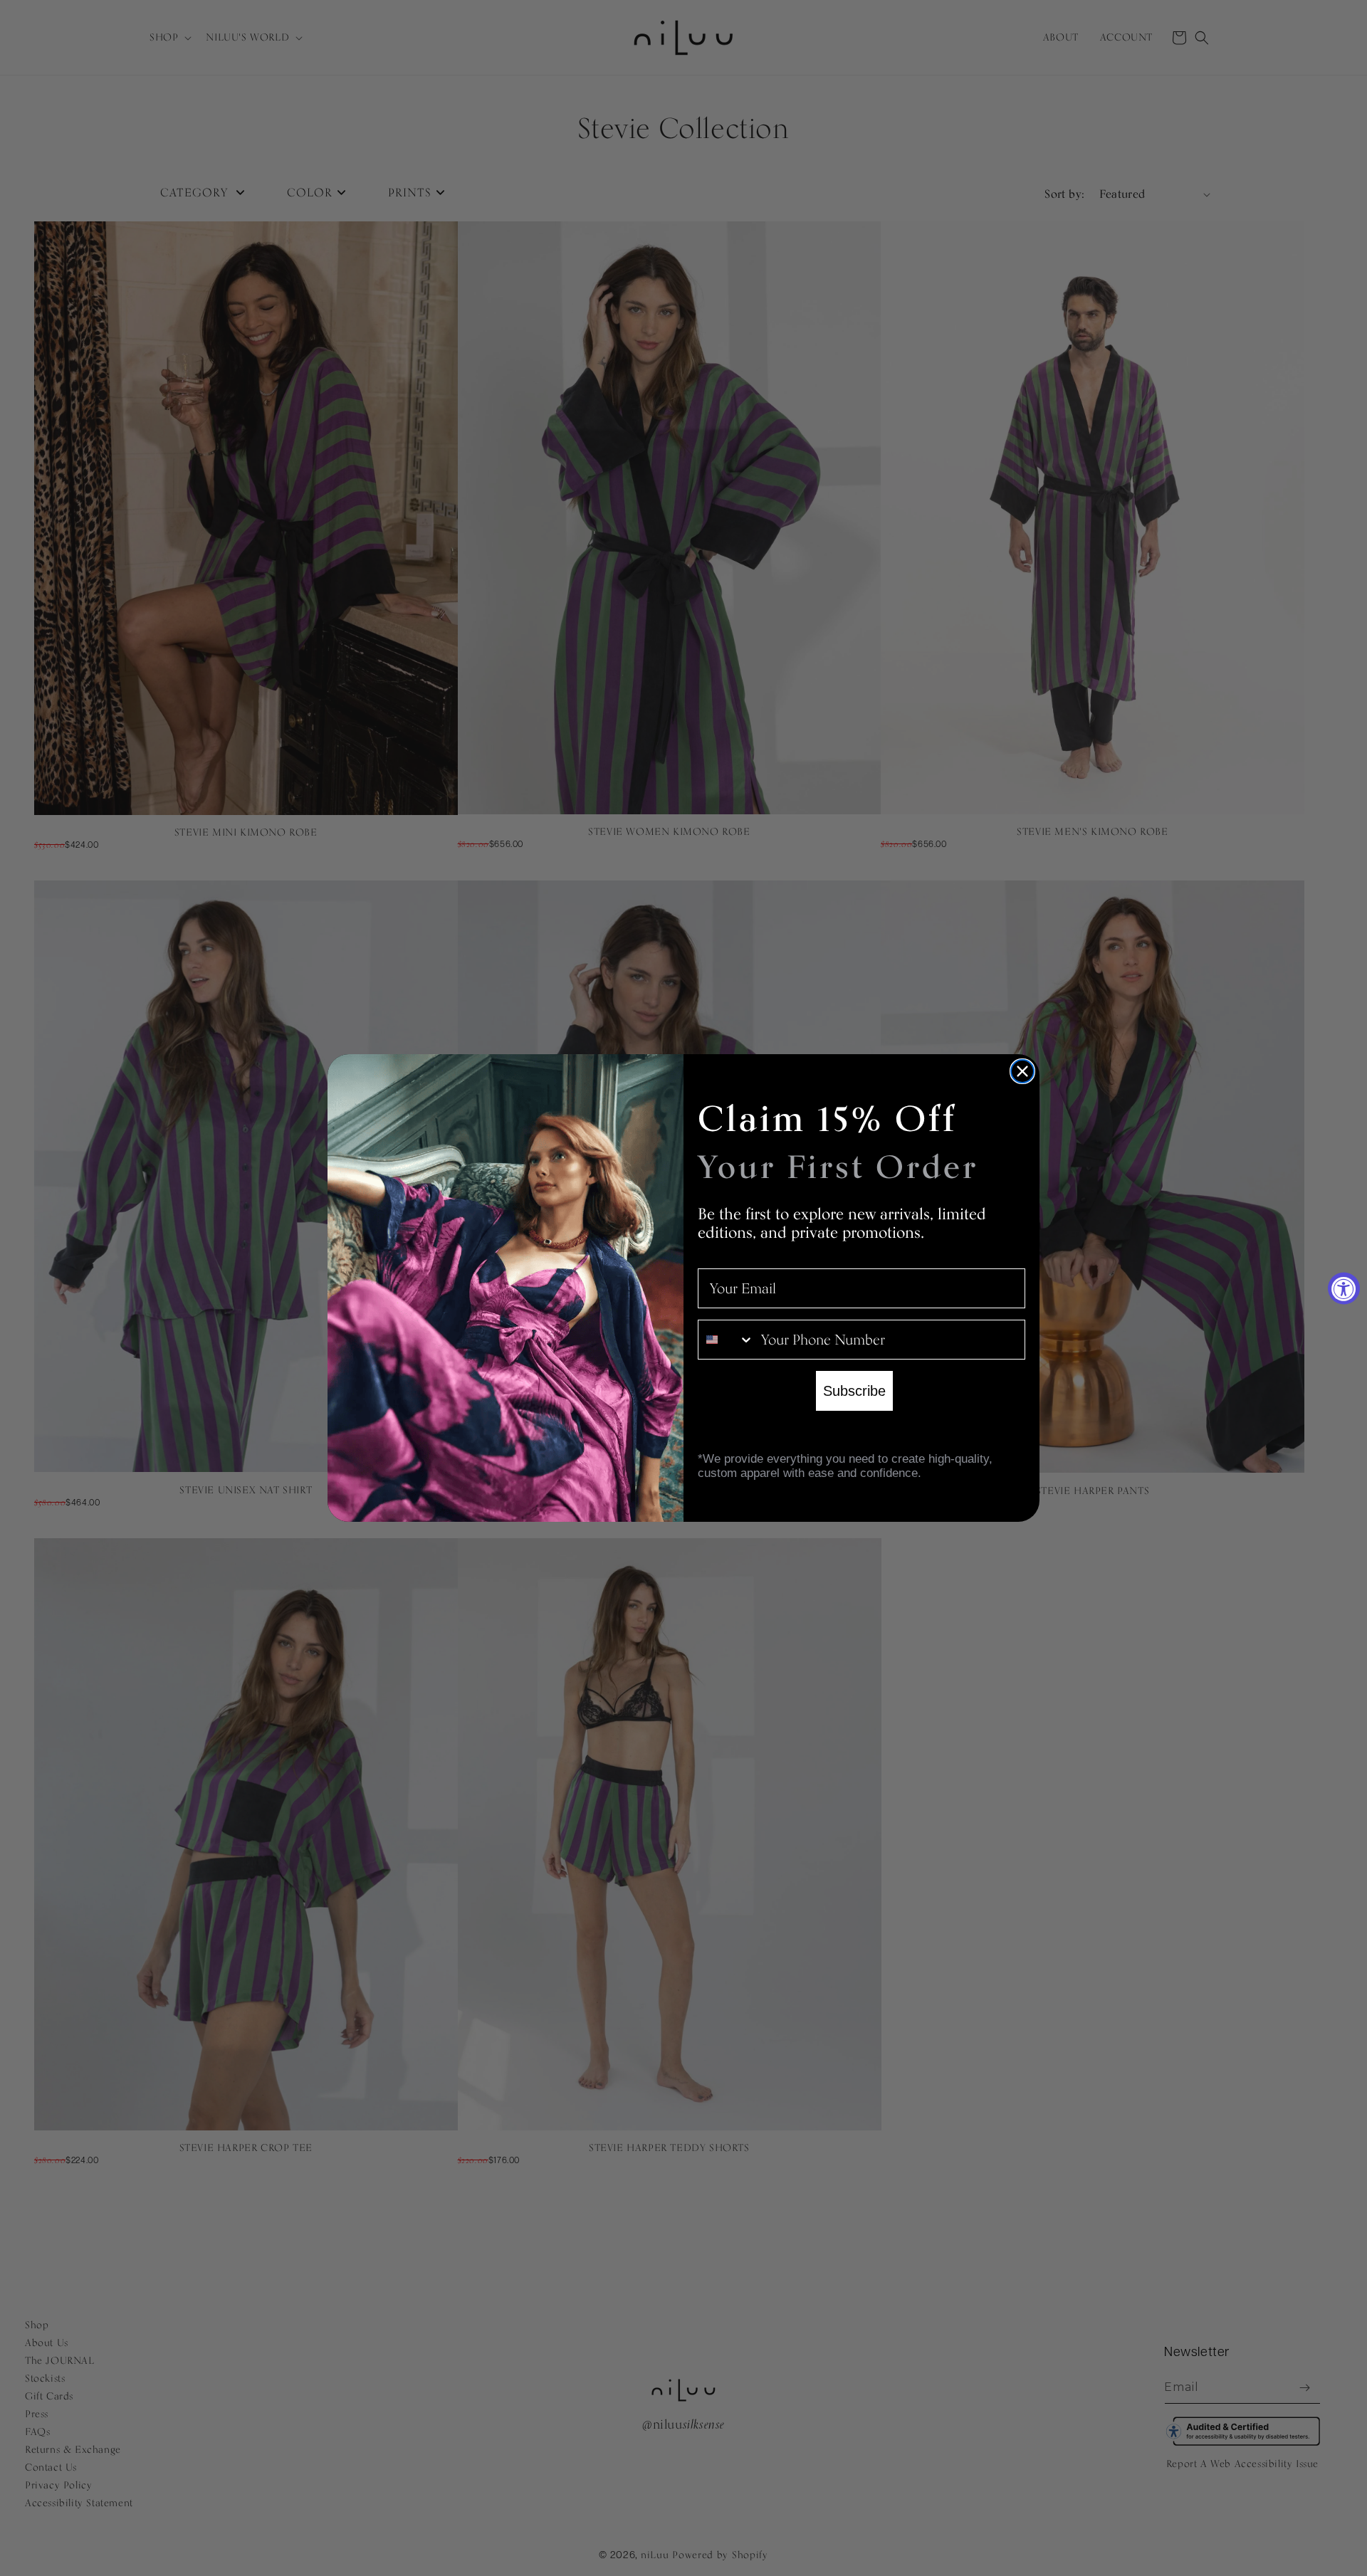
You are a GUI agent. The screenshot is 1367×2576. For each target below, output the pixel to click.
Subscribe (854, 1391)
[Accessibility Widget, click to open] (1344, 1288)
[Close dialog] (1022, 1071)
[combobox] (726, 1340)
